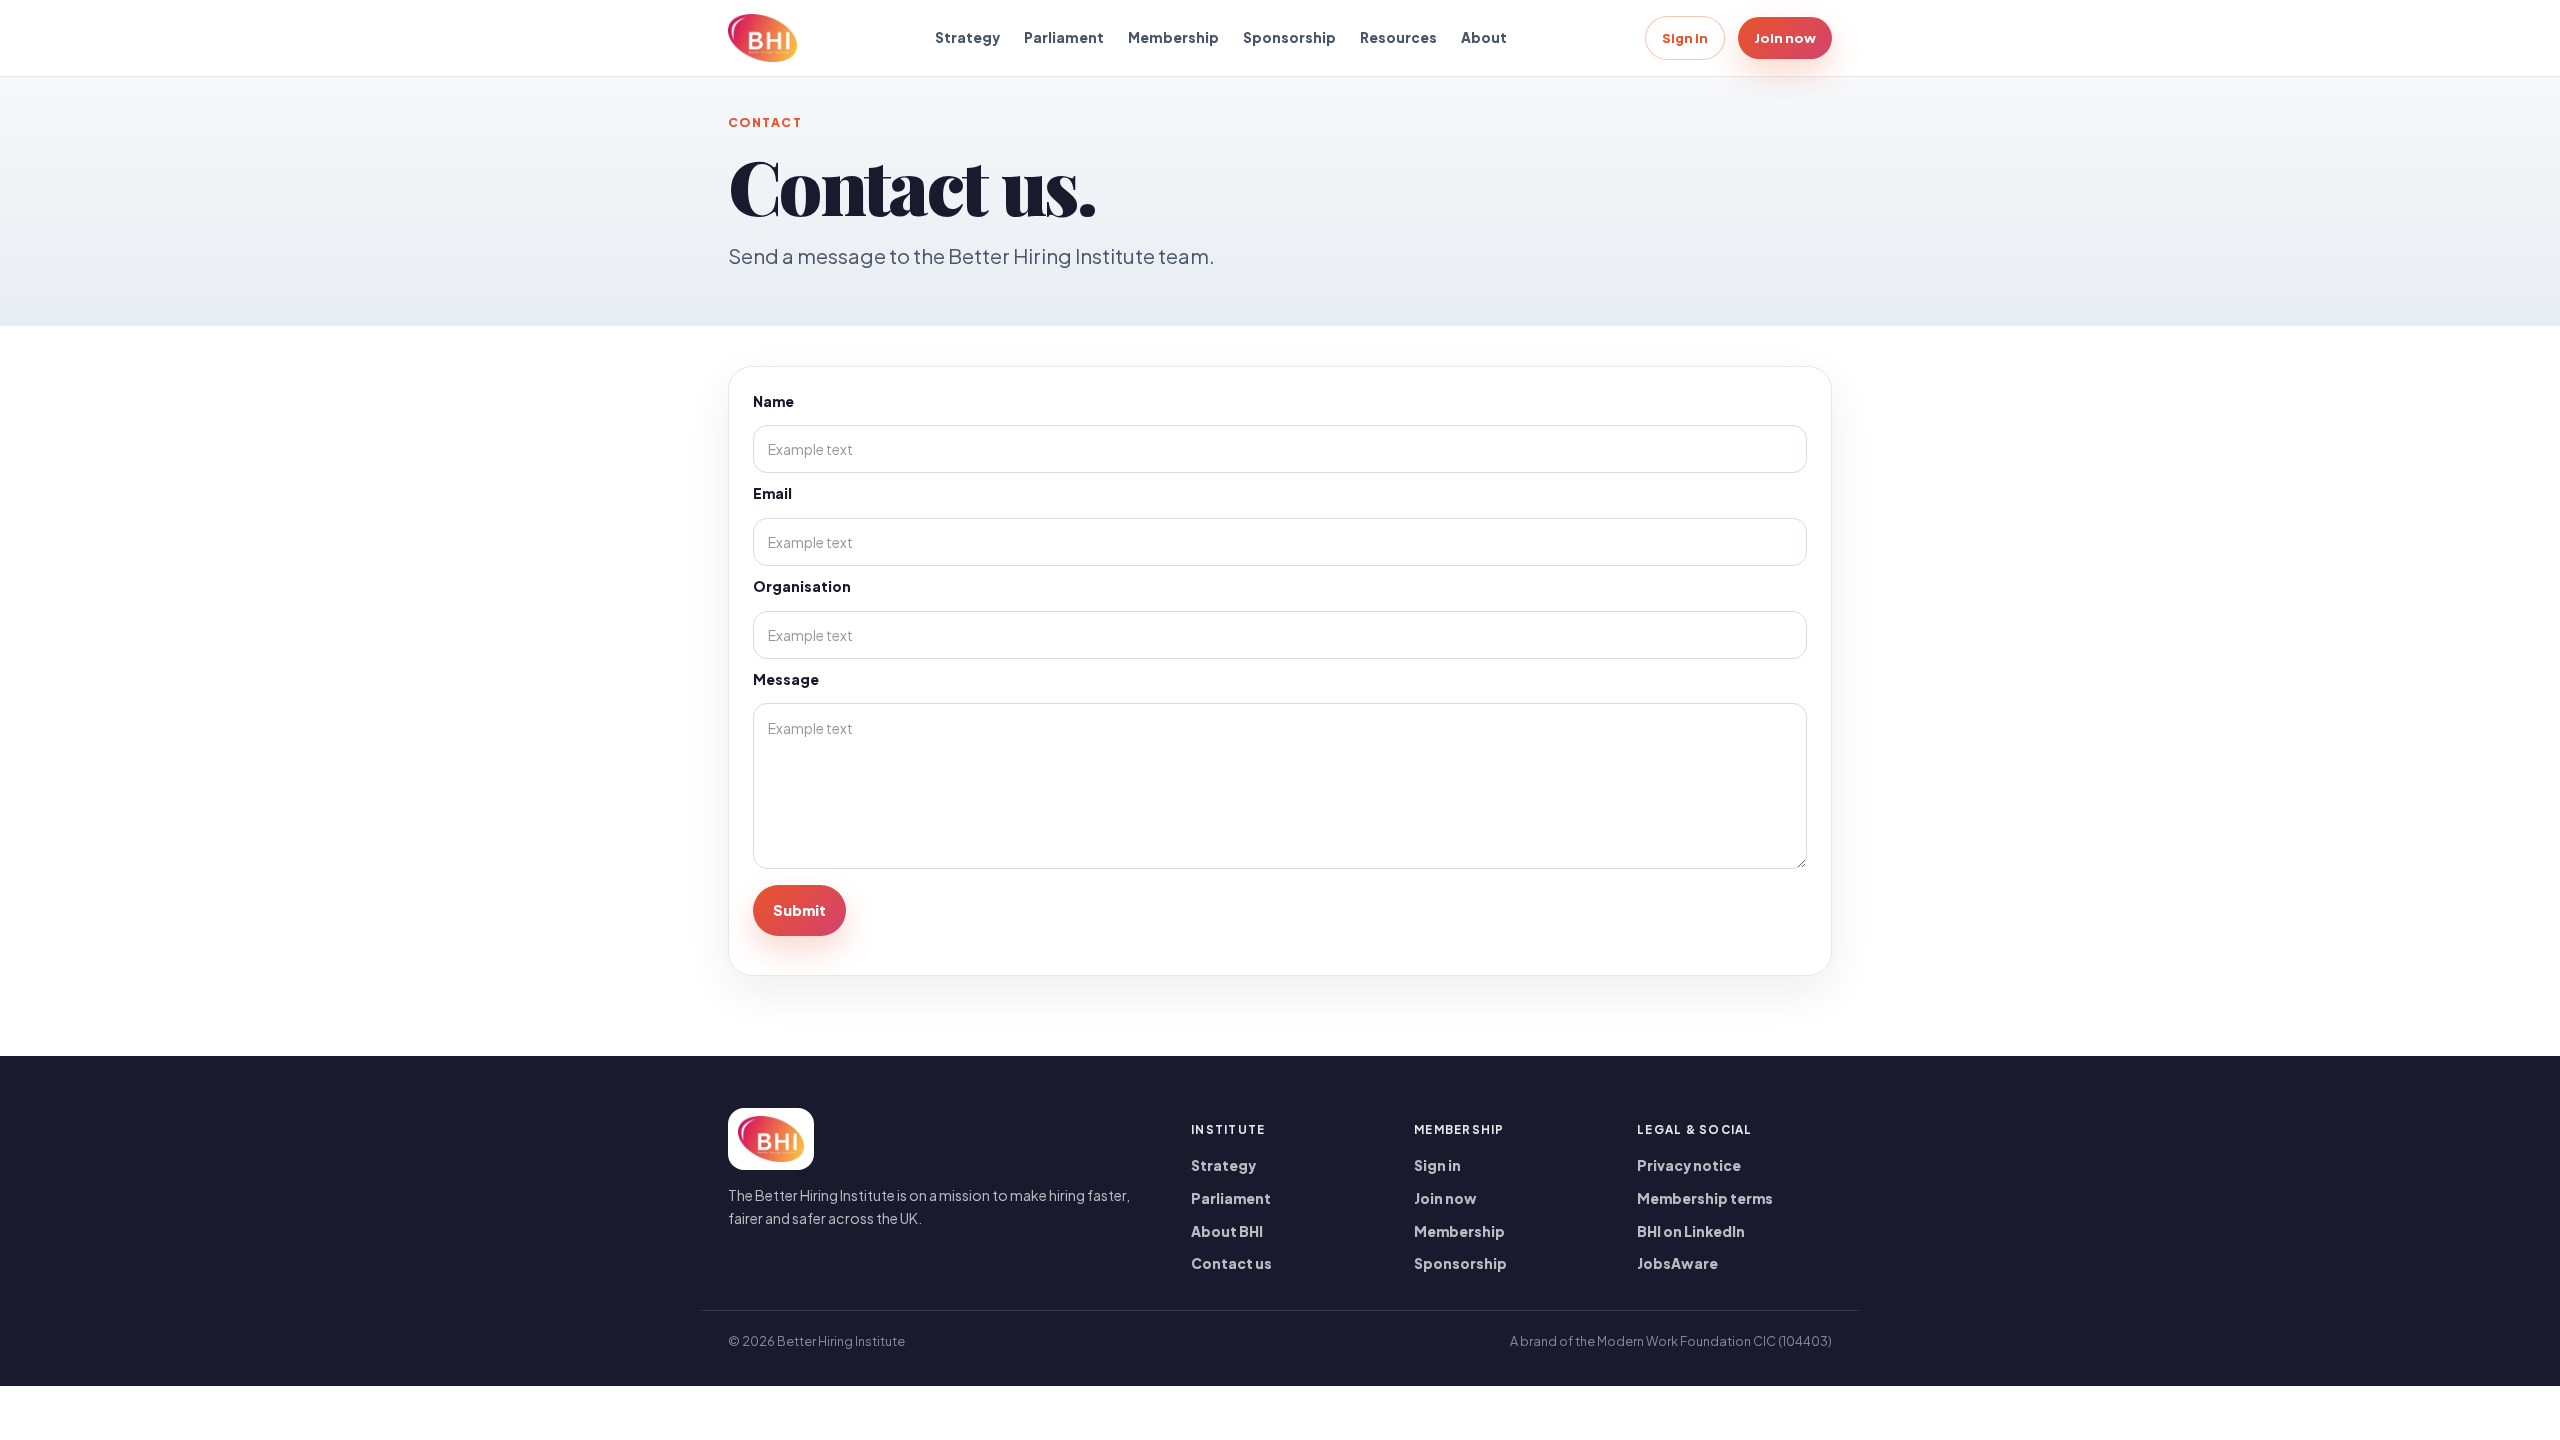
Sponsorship (1289, 37)
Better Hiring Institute (841, 1341)
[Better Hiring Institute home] (762, 38)
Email (772, 493)
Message (786, 679)
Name (773, 401)
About (1484, 37)
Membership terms (1705, 1198)
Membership (1173, 37)
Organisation (802, 586)
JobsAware (1677, 1263)
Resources (1398, 37)
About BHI (1227, 1231)
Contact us (1231, 1263)
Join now (1785, 37)
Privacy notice (1689, 1165)
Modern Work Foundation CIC (1686, 1341)
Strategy (967, 37)
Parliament (1064, 37)
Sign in (1685, 37)
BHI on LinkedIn (1691, 1231)
